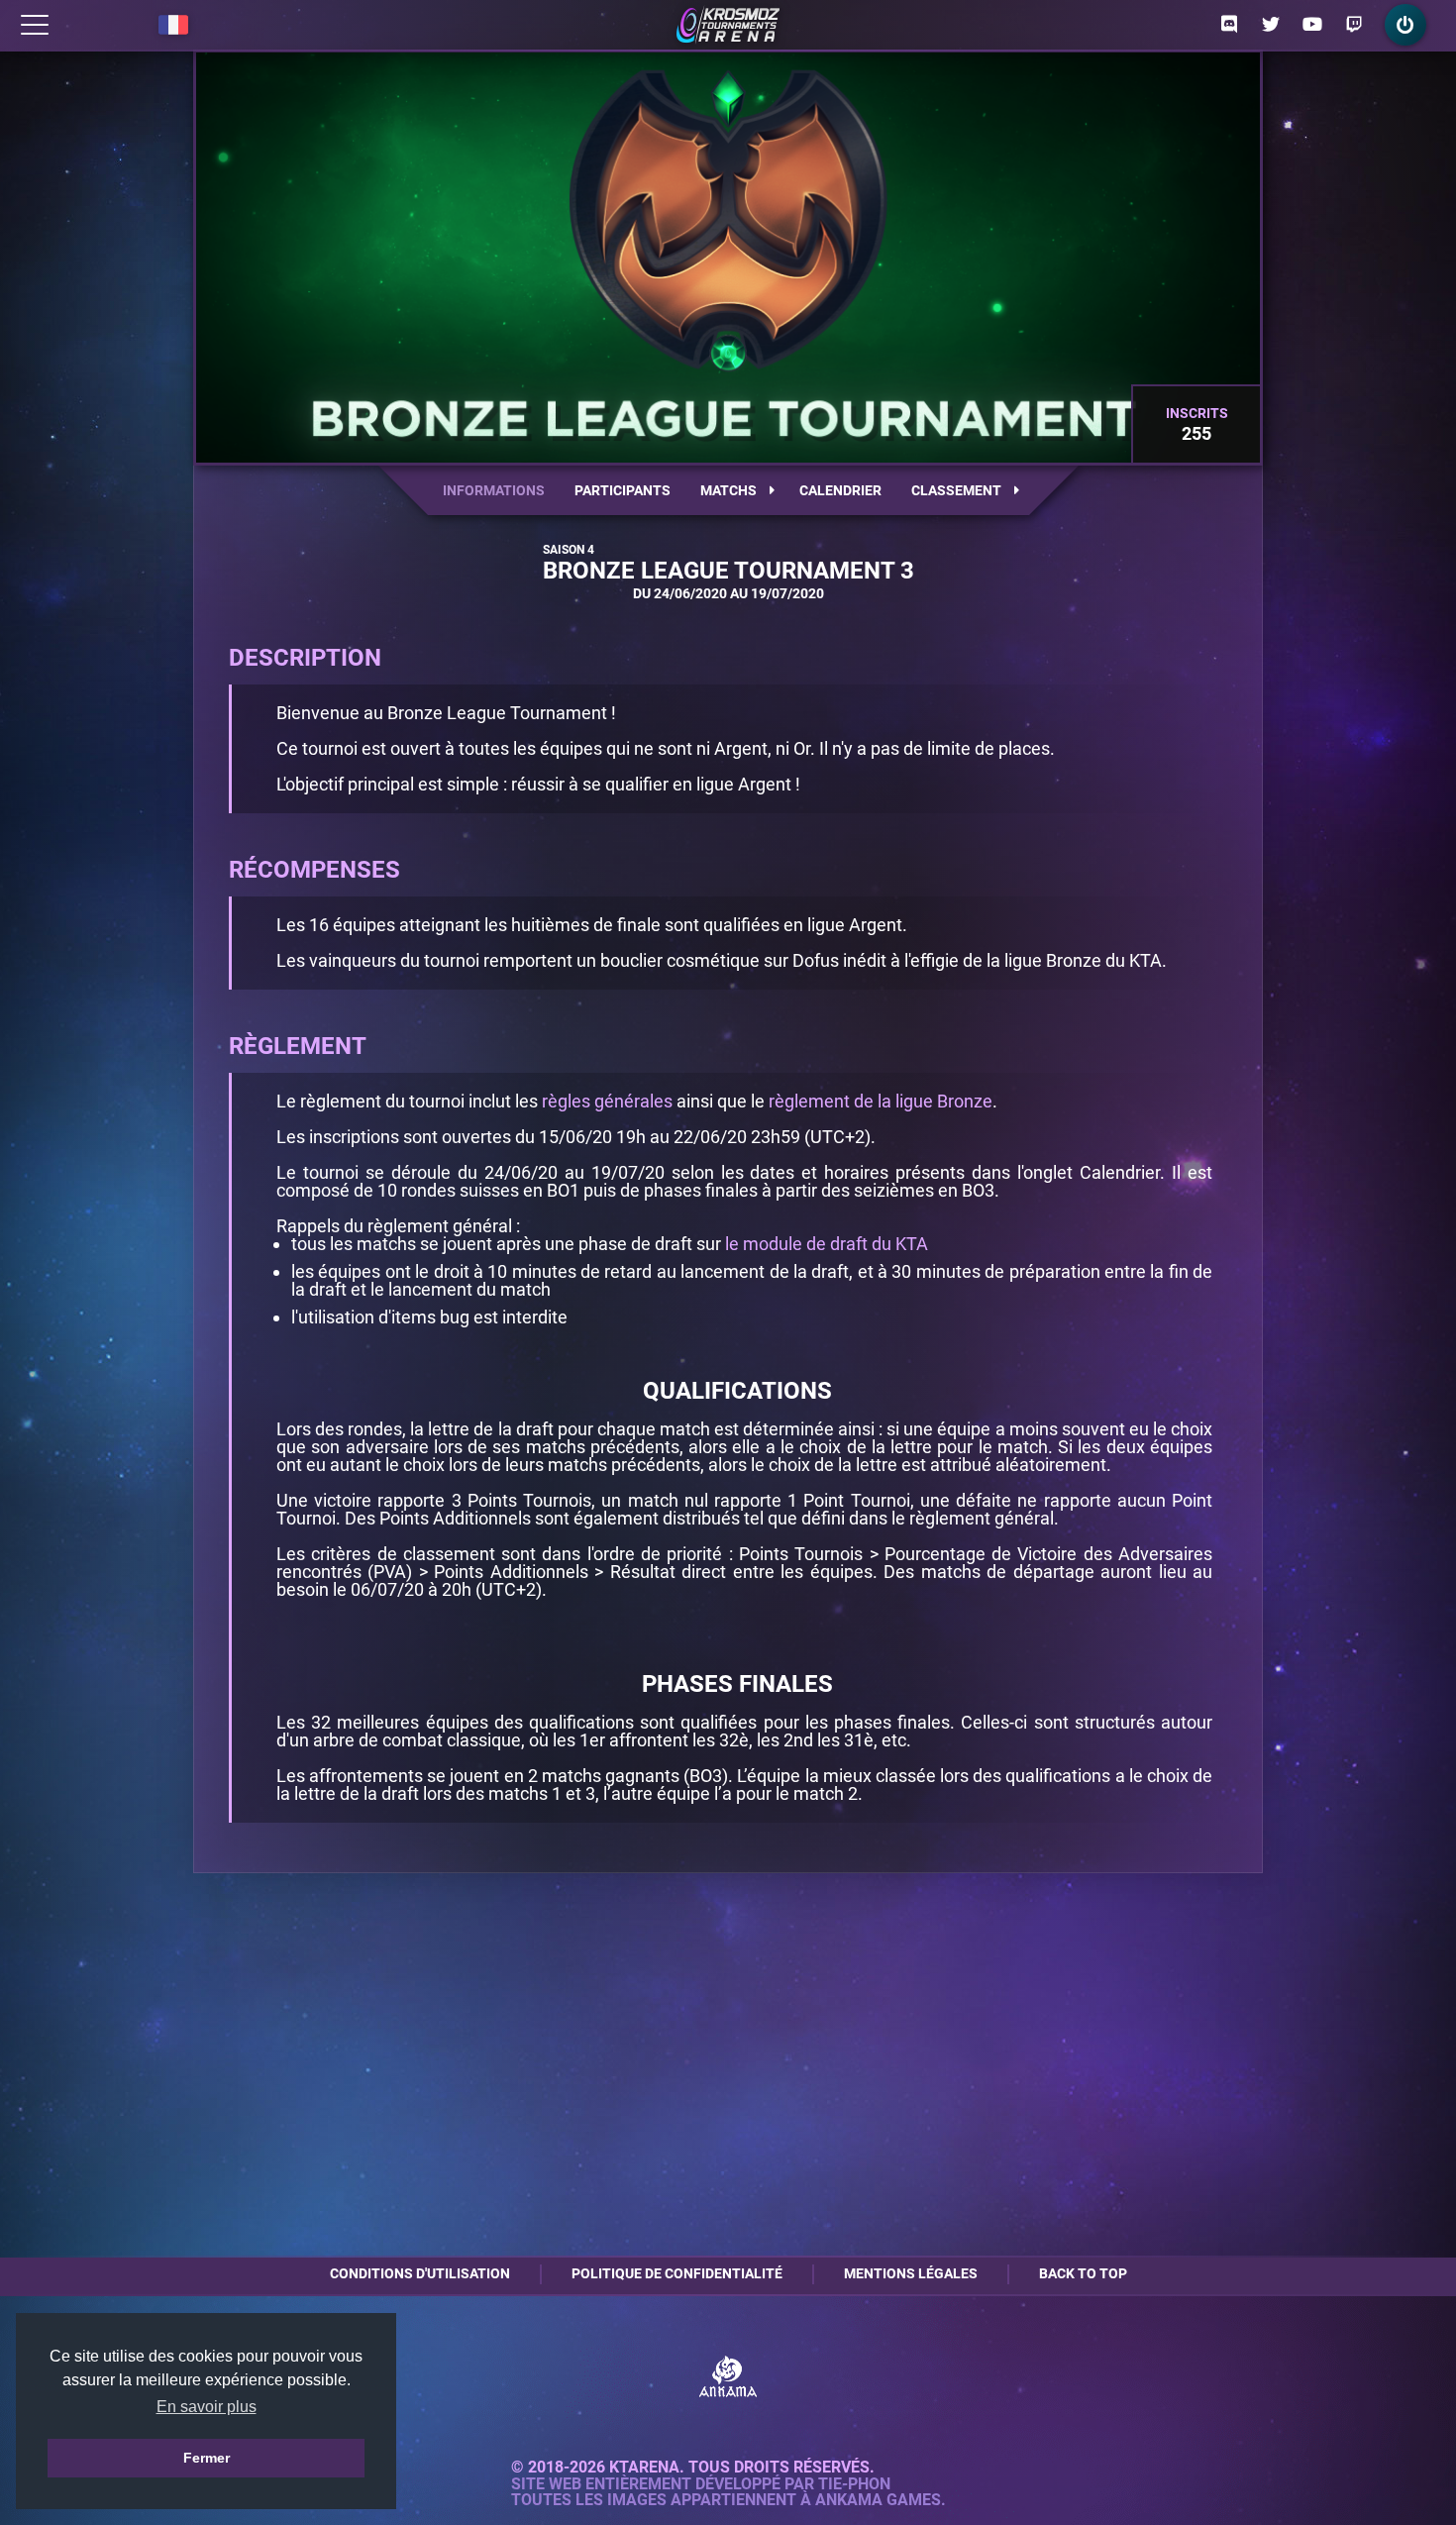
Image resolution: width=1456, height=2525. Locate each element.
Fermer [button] (207, 2458)
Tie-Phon (854, 2484)
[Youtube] (1312, 25)
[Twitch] (1354, 25)
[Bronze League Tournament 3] (728, 25)
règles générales (607, 1101)
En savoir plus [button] (207, 2407)
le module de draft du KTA (827, 1244)
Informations (494, 490)
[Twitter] (1271, 25)
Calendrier (840, 490)
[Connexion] (1405, 25)
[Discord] (1229, 25)
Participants (623, 490)
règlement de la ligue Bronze (881, 1101)
